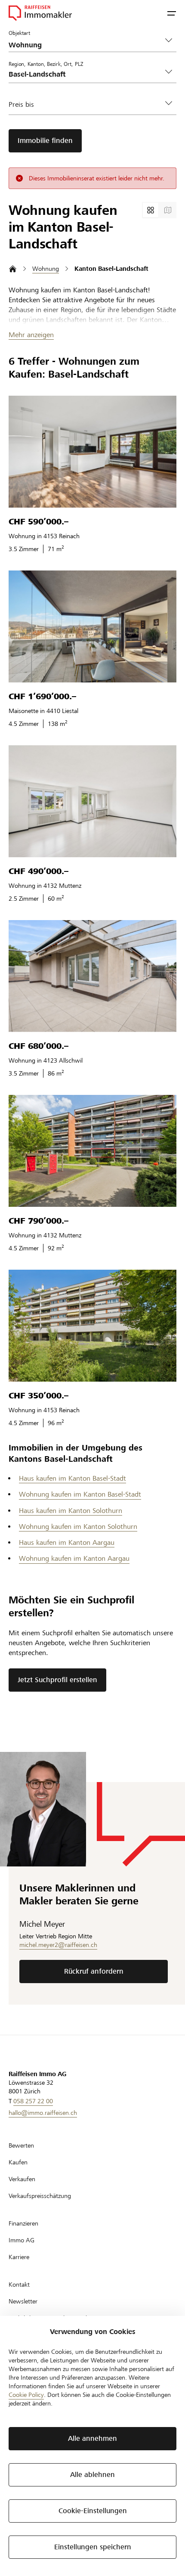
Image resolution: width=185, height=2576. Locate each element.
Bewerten (21, 2145)
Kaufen (18, 2162)
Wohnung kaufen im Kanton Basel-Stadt (80, 1494)
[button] (172, 13)
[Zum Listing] (92, 452)
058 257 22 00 (33, 2101)
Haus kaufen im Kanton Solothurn (71, 1511)
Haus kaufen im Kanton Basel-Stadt (72, 1478)
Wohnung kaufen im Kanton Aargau (74, 1558)
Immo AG (22, 2240)
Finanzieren (23, 2223)
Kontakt (19, 2285)
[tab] (151, 210)
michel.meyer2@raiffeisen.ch (58, 1945)
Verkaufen (22, 2179)
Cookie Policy (26, 2395)
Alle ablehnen (92, 2475)
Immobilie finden (45, 141)
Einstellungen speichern (93, 2547)
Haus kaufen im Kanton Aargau (67, 1542)
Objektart (19, 33)
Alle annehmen (92, 2438)
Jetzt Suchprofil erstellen (57, 1680)
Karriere (19, 2257)
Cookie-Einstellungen (93, 2511)
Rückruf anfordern (94, 1971)
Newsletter (23, 2301)
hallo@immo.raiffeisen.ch (43, 2113)
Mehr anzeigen (31, 335)
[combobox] (86, 74)
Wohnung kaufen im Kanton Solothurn (78, 1527)
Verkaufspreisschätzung (40, 2196)
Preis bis (21, 104)
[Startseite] (13, 269)
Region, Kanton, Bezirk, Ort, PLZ (46, 64)
